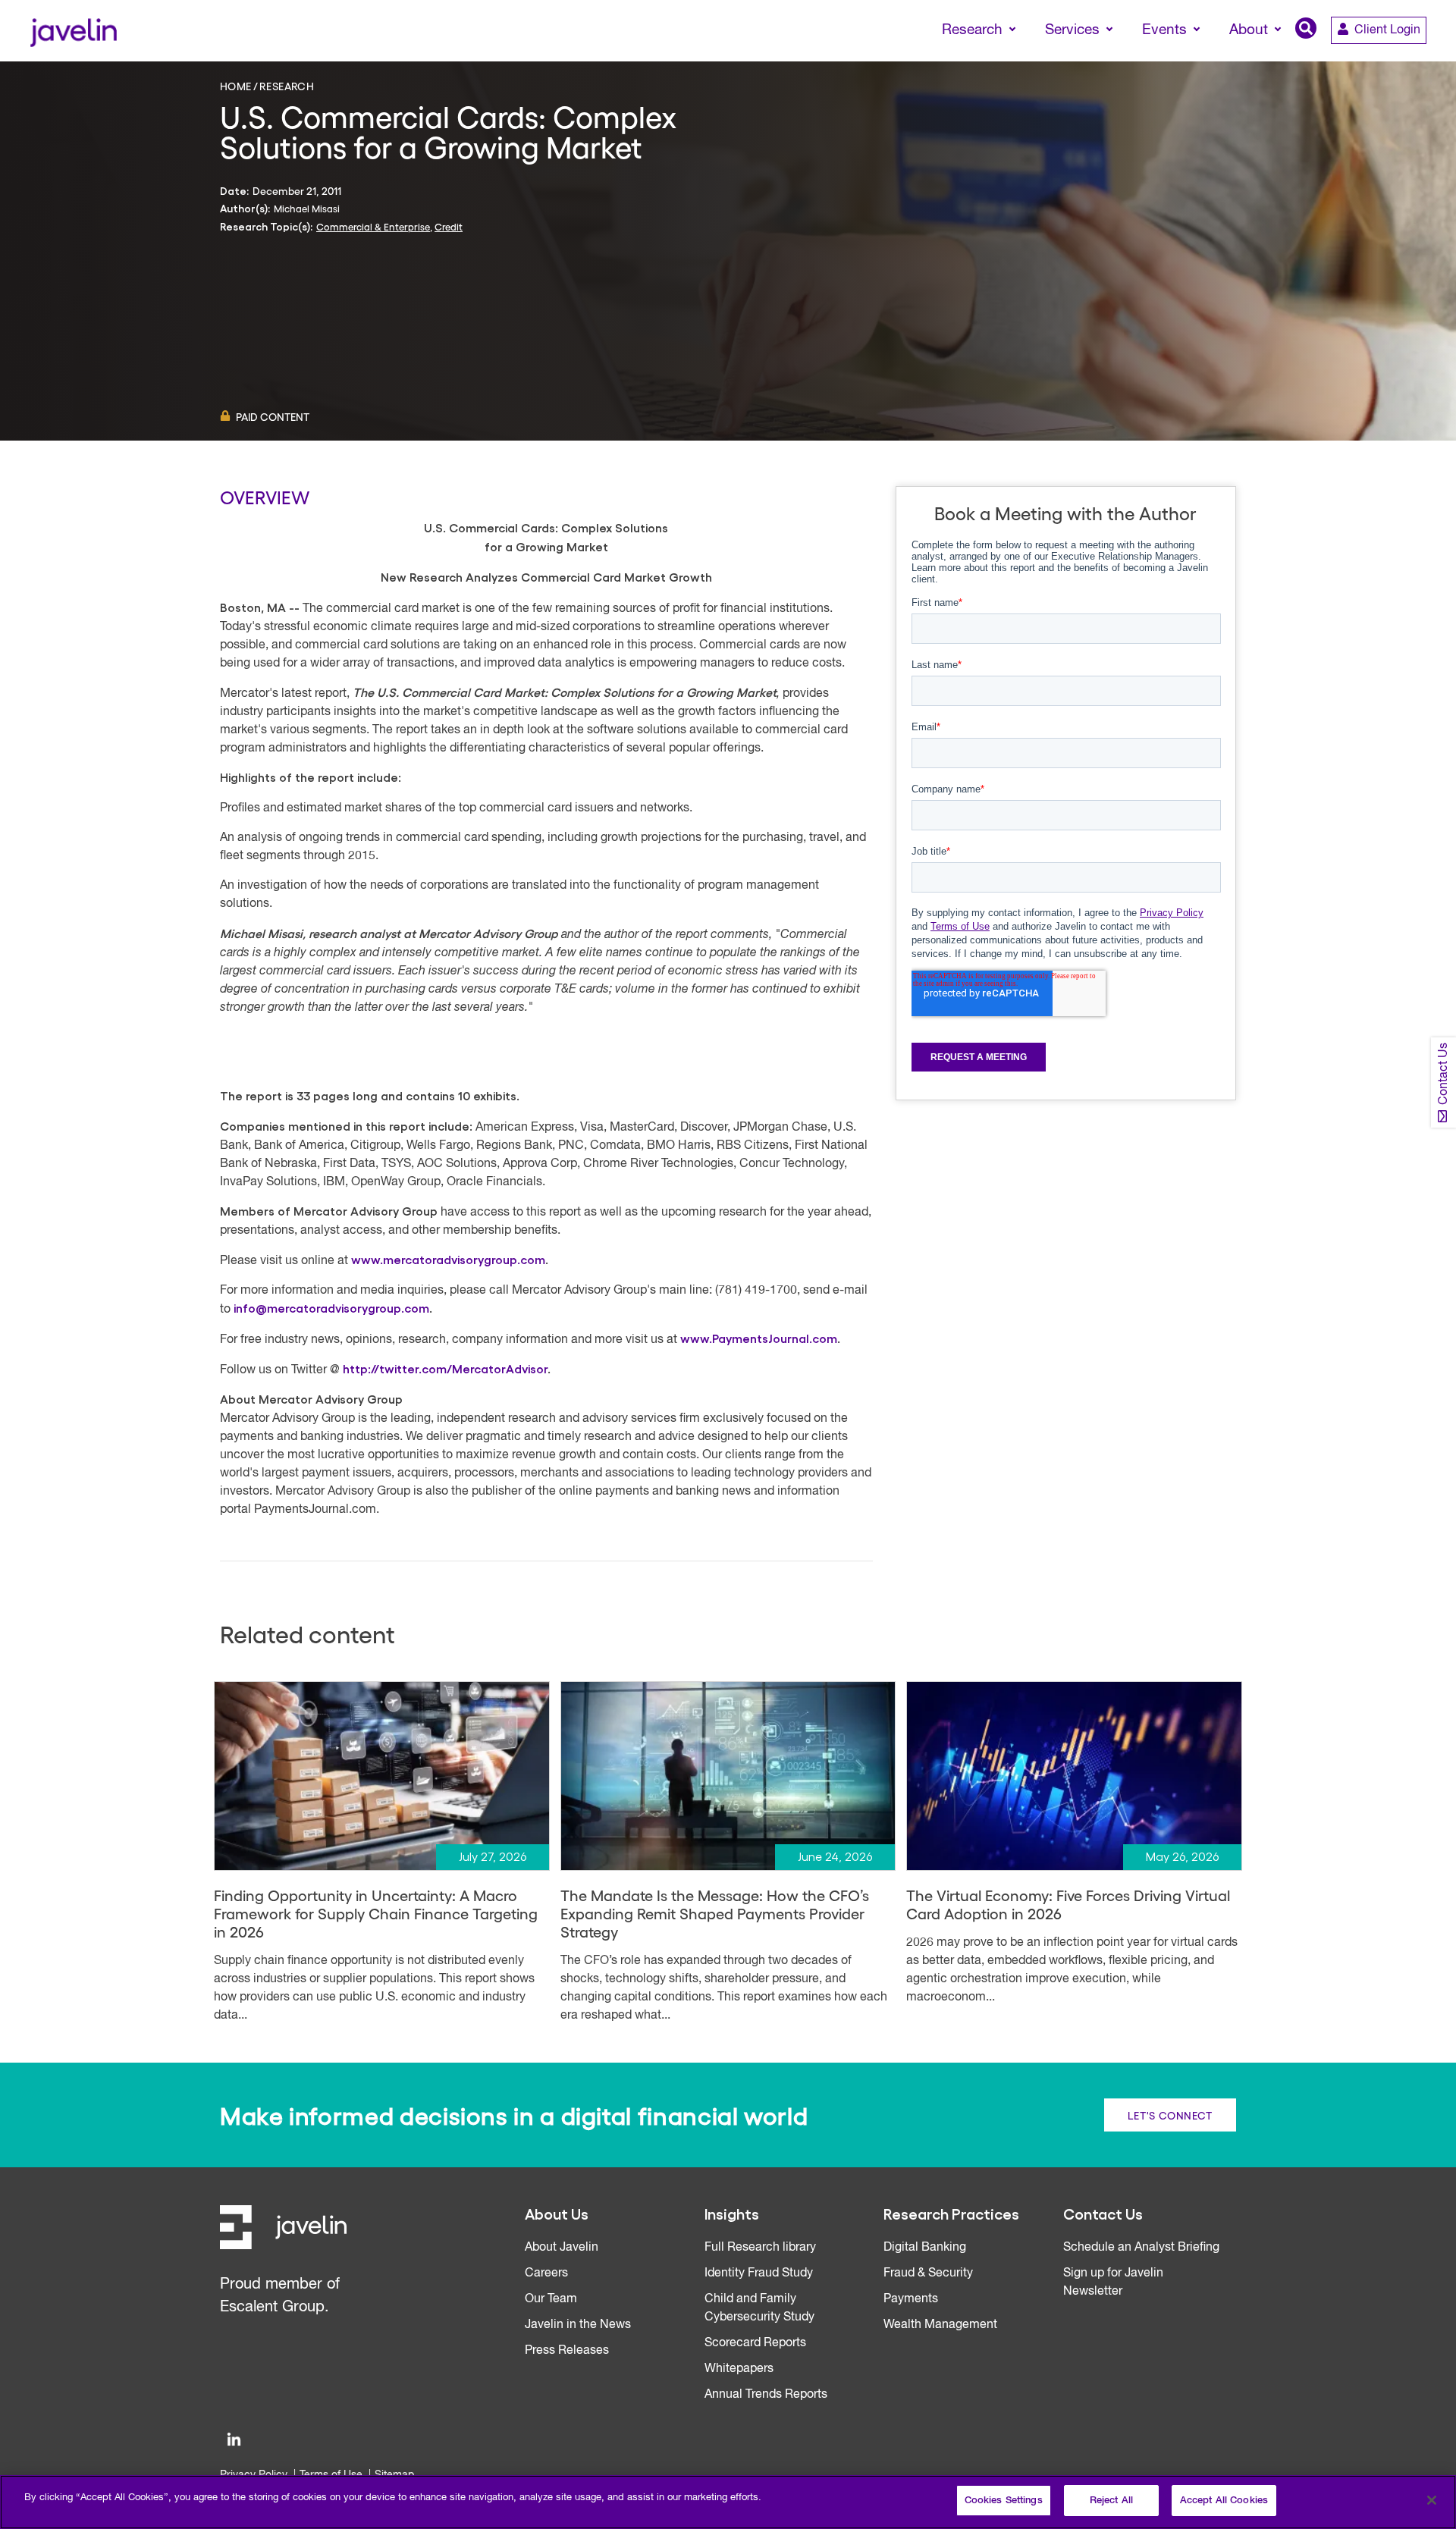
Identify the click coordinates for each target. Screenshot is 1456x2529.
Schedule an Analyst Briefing (1141, 2248)
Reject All (1111, 2501)
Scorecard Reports (755, 2343)
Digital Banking (925, 2248)
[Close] (1432, 2500)
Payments (911, 2299)
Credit (449, 226)
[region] (728, 2502)
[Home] (73, 31)
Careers (546, 2273)
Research (287, 86)
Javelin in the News (578, 2325)
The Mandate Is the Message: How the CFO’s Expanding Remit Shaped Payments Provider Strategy (715, 1913)
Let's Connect (1170, 2115)
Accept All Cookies (1224, 2501)
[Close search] (1423, 58)
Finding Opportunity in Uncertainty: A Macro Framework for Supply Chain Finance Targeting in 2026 (376, 1913)
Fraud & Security (928, 2273)
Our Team (551, 2299)
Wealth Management (940, 2325)
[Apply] (1381, 58)
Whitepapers (739, 2369)
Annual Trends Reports (766, 2395)
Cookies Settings (1004, 2501)
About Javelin (562, 2248)
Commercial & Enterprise (373, 226)
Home (236, 86)
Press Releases (567, 2351)
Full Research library (760, 2248)
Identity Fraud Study (759, 2273)
